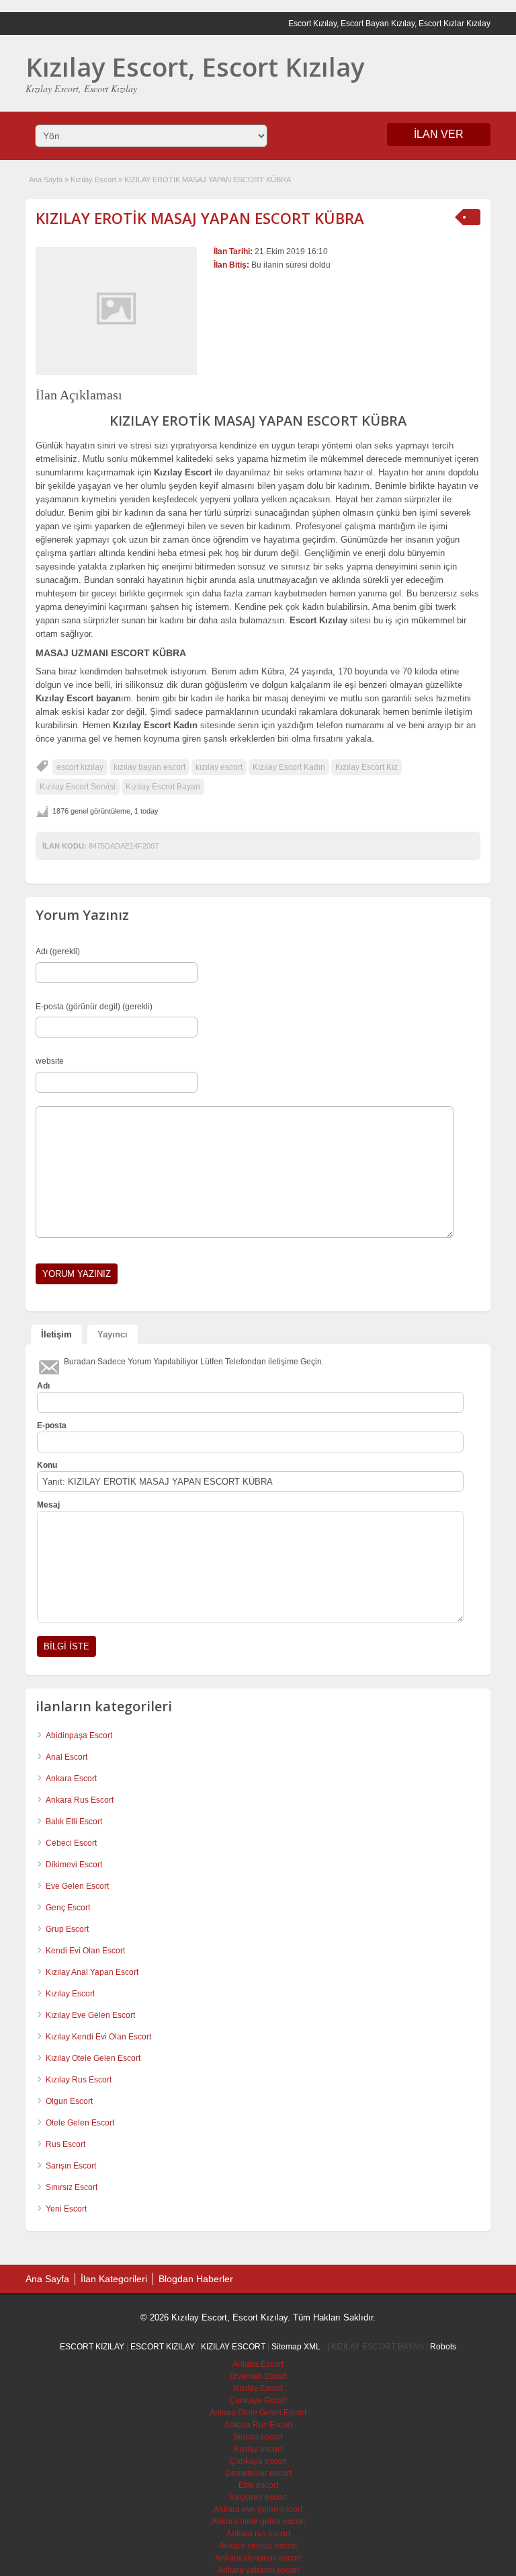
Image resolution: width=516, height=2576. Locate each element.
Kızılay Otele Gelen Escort (93, 2058)
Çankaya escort (258, 2461)
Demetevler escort (258, 2473)
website (50, 1061)
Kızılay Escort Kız (367, 767)
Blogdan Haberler (196, 2279)
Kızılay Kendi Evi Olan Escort (98, 2037)
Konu (47, 1465)
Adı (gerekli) (58, 951)
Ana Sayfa (46, 180)
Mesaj (48, 1505)
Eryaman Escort (258, 2376)
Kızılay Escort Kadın (289, 767)
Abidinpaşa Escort (79, 1735)
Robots (443, 2347)
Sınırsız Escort (72, 2187)
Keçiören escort (258, 2497)
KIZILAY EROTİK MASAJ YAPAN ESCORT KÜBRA (200, 218)
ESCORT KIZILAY (92, 2347)
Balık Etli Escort (74, 1822)
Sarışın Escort (71, 2166)
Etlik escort (258, 2485)
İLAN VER (439, 134)
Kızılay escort (258, 2449)
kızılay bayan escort (149, 767)
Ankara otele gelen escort (258, 2522)
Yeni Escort (66, 2209)
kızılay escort (219, 767)
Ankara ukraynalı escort (258, 2558)
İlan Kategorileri (114, 2279)
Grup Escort (67, 1929)
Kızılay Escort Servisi (78, 787)
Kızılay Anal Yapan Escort (92, 1972)
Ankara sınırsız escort (258, 2546)
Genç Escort (68, 1908)
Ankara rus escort (258, 2534)
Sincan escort (258, 2437)
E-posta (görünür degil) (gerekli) (94, 1007)
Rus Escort (66, 2144)
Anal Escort (67, 1757)
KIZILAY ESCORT (233, 2347)
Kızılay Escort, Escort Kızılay (195, 67)
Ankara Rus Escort (80, 1800)
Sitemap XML (296, 2347)
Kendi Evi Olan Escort (85, 1951)
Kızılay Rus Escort (79, 2080)
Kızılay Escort (93, 180)
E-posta (52, 1426)
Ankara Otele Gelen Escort (258, 2413)
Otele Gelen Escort (80, 2123)
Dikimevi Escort (74, 1865)
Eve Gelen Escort (77, 1886)
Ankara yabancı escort (258, 2570)
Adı (43, 1386)
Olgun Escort (69, 2101)
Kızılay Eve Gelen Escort (90, 2015)
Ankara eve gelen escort (258, 2509)
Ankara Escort (71, 1779)
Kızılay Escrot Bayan (163, 787)
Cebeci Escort (71, 1843)
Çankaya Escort (258, 2401)
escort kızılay (80, 767)
